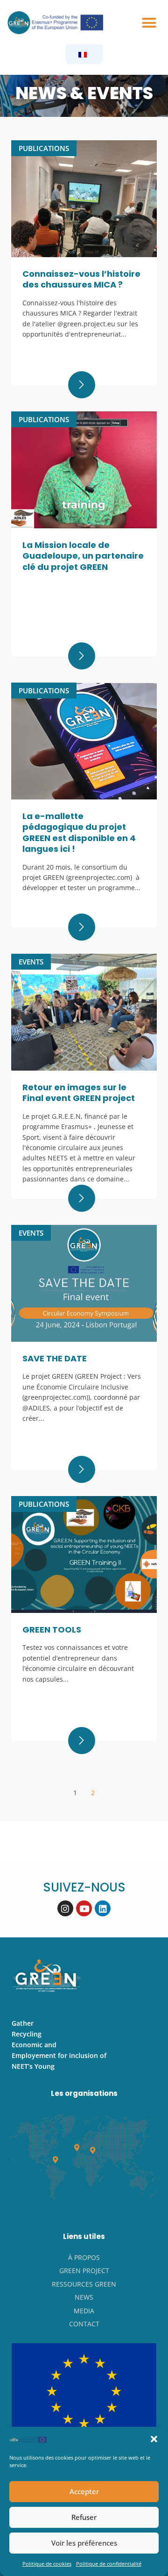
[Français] (83, 54)
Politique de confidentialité (109, 2564)
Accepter (84, 2491)
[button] (154, 2439)
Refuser (84, 2517)
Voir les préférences (84, 2543)
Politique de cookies (47, 2564)
